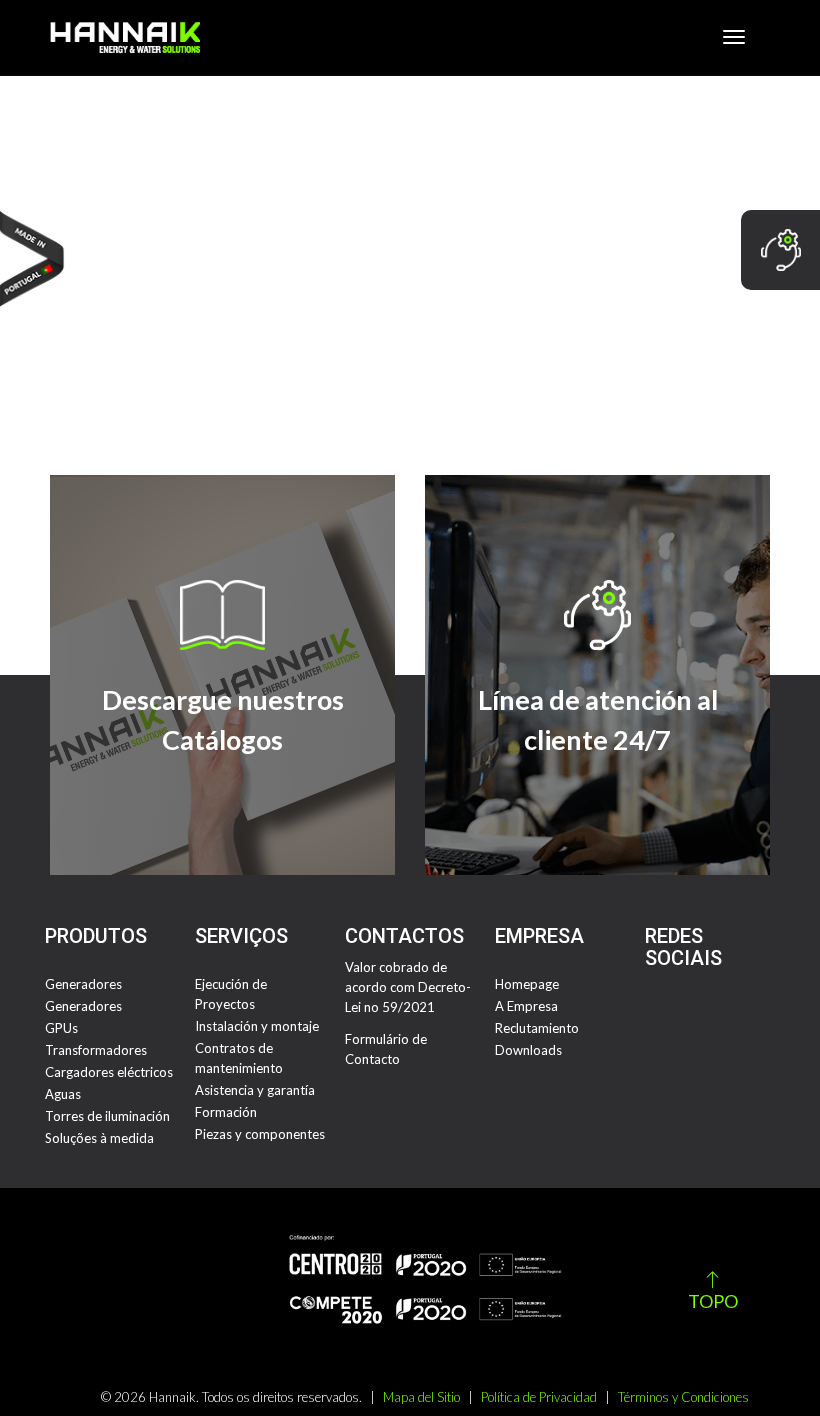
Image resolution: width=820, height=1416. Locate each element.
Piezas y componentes (260, 1134)
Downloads (528, 1050)
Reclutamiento (537, 1028)
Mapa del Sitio (421, 1397)
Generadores (83, 984)
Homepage (527, 984)
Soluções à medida (99, 1138)
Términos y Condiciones (683, 1397)
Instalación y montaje (257, 1026)
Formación (226, 1112)
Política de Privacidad (539, 1397)
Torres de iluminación (107, 1116)
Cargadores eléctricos (109, 1072)
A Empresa (526, 1006)
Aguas (63, 1094)
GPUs (61, 1028)
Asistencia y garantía (255, 1090)
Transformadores (96, 1050)
